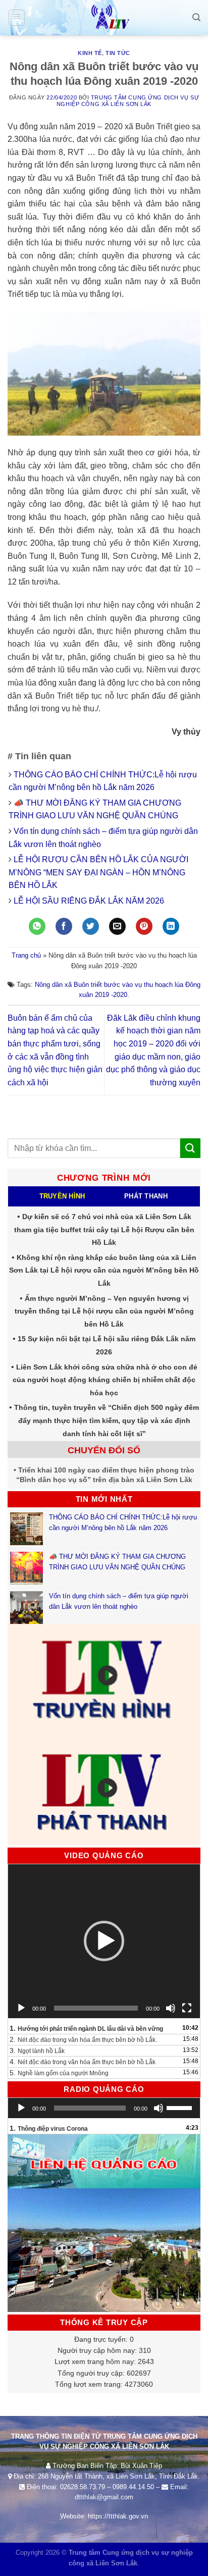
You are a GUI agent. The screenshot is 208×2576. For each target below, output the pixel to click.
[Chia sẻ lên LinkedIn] (171, 926)
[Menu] (17, 18)
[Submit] (190, 1148)
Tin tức (118, 53)
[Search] (196, 17)
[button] (104, 1941)
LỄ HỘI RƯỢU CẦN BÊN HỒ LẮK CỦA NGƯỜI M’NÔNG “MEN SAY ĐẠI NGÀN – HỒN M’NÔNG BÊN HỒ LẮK (98, 872)
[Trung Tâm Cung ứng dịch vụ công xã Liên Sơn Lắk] (104, 18)
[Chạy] (21, 2008)
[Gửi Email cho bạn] (117, 926)
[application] (104, 1941)
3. (37, 2051)
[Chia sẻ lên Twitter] (91, 926)
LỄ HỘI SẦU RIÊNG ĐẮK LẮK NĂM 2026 (89, 901)
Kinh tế (90, 53)
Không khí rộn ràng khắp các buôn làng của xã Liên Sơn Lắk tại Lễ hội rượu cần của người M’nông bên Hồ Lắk (104, 1270)
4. (83, 2062)
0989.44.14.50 (133, 2487)
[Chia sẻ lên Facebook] (64, 926)
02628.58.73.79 (83, 2487)
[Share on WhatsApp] (37, 926)
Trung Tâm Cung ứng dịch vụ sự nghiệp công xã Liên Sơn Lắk (128, 101)
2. (83, 2039)
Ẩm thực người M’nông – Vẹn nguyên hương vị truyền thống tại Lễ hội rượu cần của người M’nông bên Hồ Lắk (104, 1311)
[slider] (181, 2107)
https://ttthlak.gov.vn (118, 2516)
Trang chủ (26, 955)
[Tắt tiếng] (171, 2008)
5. (59, 2073)
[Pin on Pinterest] (144, 926)
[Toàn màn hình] (187, 2008)
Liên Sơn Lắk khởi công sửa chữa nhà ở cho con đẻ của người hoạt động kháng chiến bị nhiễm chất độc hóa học (105, 1380)
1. (86, 2028)
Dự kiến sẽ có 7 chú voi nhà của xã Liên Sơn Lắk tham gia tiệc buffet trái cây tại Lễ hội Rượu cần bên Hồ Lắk (104, 1229)
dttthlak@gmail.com (104, 2497)
